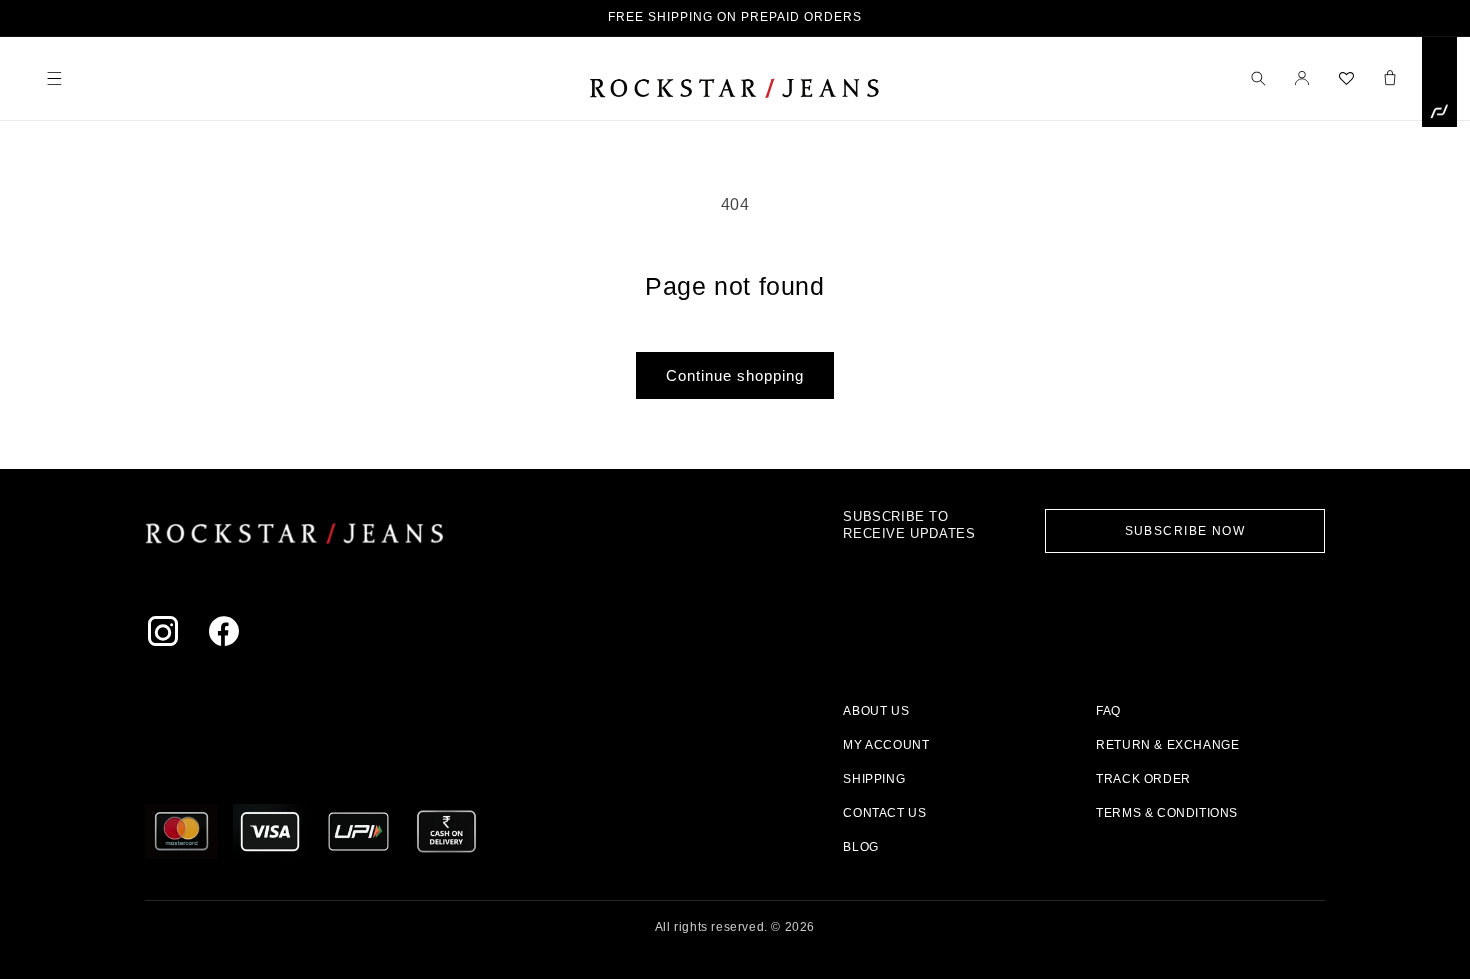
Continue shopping (735, 375)
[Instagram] (167, 635)
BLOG (860, 847)
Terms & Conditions (1167, 813)
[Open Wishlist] (1346, 78)
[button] (54, 78)
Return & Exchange (1167, 745)
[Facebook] (228, 635)
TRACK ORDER (1143, 779)
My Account (886, 745)
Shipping (874, 779)
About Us (876, 711)
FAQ (1108, 711)
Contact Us (884, 813)
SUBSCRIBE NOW (1185, 531)
